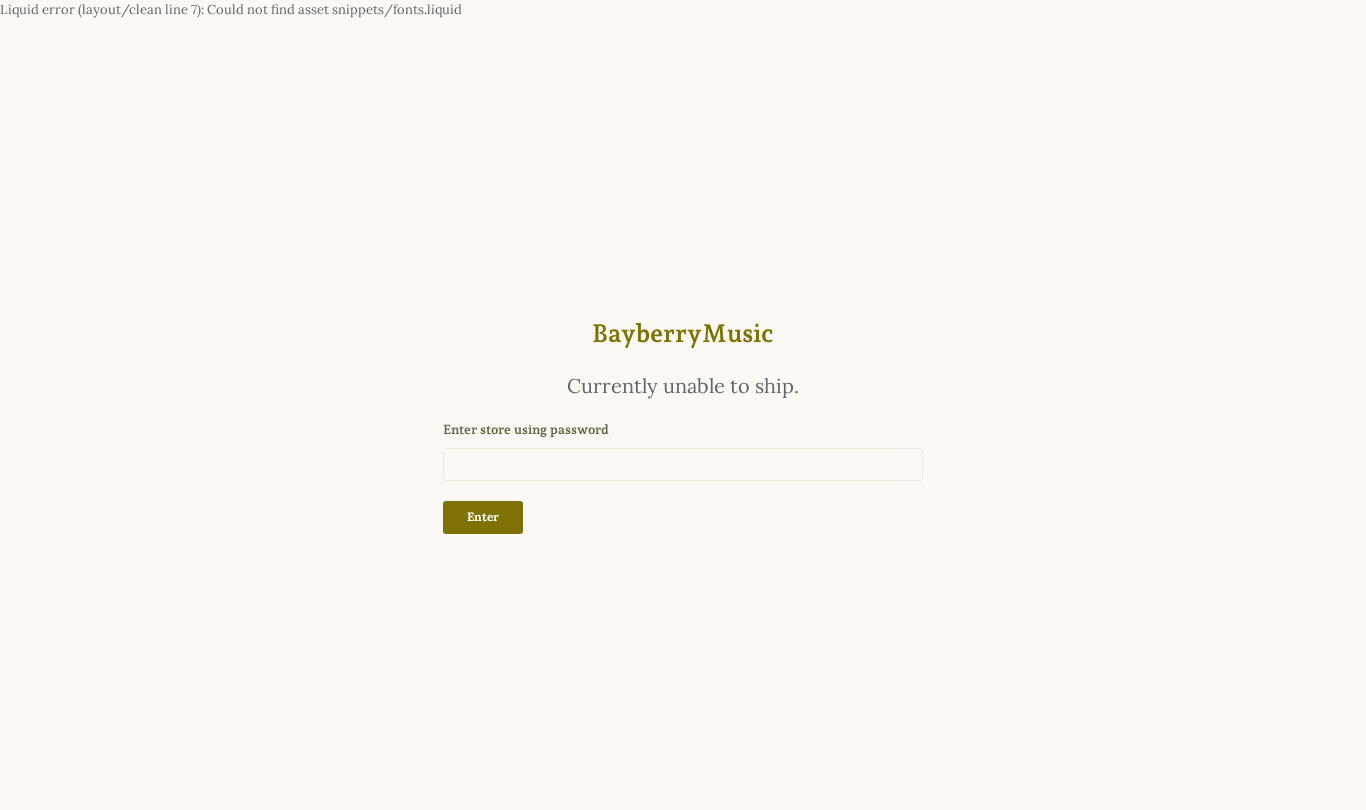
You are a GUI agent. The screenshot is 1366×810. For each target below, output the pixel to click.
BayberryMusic (683, 333)
